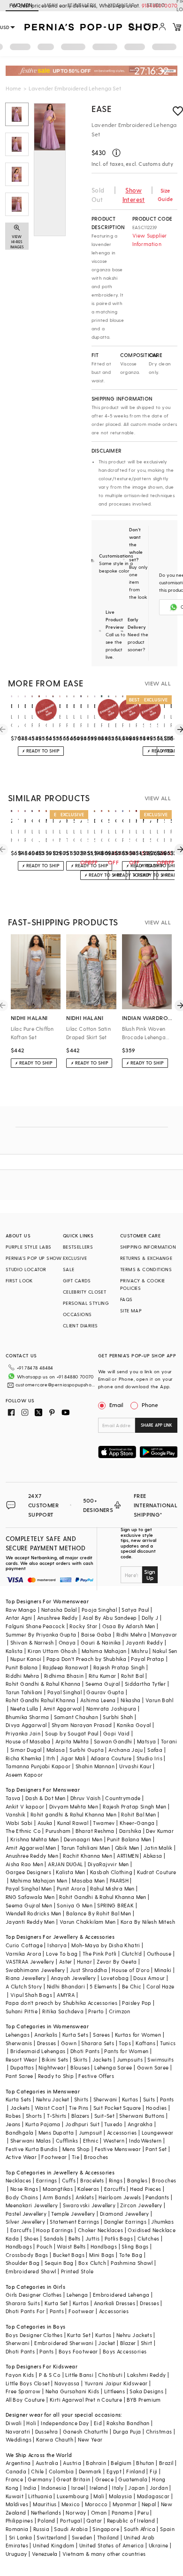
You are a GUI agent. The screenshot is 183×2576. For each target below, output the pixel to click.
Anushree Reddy (57, 1618)
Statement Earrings (74, 2222)
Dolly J (150, 1618)
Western (114, 2140)
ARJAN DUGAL (65, 1864)
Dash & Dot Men (46, 1798)
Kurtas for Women (138, 2035)
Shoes (31, 2238)
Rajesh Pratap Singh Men (134, 1806)
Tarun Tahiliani (24, 1692)
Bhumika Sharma (27, 1717)
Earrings (47, 2180)
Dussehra (47, 2431)
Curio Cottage (24, 1945)
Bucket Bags (69, 2255)
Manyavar (164, 1634)
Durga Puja (127, 2431)
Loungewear (158, 2133)
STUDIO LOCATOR (26, 1269)
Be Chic (132, 1986)
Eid (98, 2423)
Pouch (44, 2246)
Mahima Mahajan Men (39, 1880)
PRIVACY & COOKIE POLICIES (142, 1284)
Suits (149, 2099)
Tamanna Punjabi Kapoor (38, 1766)
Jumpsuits (130, 2059)
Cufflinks (67, 2140)
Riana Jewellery (26, 1978)
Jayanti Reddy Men (30, 1922)
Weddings (19, 2439)
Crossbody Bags (27, 2255)
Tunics (168, 2043)
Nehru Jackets (134, 2335)
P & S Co (50, 2375)
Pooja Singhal (99, 1610)
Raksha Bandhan (128, 2423)
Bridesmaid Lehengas (38, 2051)
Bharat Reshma (95, 1831)
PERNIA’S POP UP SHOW (34, 1258)
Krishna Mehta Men (35, 1839)
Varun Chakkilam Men (88, 1922)
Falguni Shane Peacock (35, 1626)
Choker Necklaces (100, 2230)
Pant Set (156, 2149)
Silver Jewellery (25, 2222)
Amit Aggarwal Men (31, 1848)
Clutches (148, 2238)
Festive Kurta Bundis (32, 2149)
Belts (75, 2238)
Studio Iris (149, 1758)
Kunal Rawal (73, 1823)
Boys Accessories (125, 2351)
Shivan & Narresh (32, 1642)
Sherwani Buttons (142, 2116)
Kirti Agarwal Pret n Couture (86, 2400)
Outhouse (159, 1954)
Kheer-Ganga (137, 1823)
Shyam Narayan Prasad (82, 1725)
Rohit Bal (133, 1676)
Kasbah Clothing (111, 1872)
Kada (12, 2238)
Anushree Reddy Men (32, 1856)
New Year (90, 2439)
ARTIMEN (128, 1856)
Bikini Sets (55, 2059)
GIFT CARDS (77, 1281)
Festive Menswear (118, 2149)
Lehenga (77, 2295)
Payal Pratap (148, 1659)
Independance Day (65, 2423)
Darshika (130, 1831)
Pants (167, 2099)
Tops (125, 2043)
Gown (69, 2043)
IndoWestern (145, 2140)
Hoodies (156, 2108)
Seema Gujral (103, 1684)
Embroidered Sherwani (64, 2343)
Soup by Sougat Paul (72, 1733)
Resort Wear (21, 2059)
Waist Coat (50, 2108)
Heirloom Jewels (120, 2197)
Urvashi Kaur (135, 1766)
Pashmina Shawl (132, 2263)
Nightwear (52, 2067)
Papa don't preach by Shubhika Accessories (61, 2003)
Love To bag (62, 1954)
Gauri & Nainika (101, 1642)
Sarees (101, 2035)
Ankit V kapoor (25, 1806)
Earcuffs (115, 2189)
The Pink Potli (100, 1954)
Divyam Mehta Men (74, 1806)
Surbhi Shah (118, 1717)
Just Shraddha (88, 1970)
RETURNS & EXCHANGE (146, 1258)
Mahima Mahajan (104, 1651)
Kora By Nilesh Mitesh (148, 1922)
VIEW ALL (158, 683)
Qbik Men (127, 1848)
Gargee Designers (28, 1872)
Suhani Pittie (22, 2011)
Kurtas (130, 2099)
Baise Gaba (96, 1634)
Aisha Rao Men (24, 1864)
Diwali (14, 2423)
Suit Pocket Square (117, 2108)
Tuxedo (113, 2124)
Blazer (128, 2343)
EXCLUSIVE (75, 1258)
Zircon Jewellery (141, 2205)
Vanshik (16, 1814)
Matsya (146, 1741)
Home (13, 88)
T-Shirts (57, 2116)
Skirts (80, 2059)
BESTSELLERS (78, 1247)
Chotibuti (110, 2375)
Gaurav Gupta (105, 1692)
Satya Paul (135, 1610)
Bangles (137, 2180)
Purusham (58, 1831)
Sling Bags (135, 2246)
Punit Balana (22, 1667)
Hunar (84, 1962)
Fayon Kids (20, 2375)
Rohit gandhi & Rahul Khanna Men (73, 1814)
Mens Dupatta (56, 2133)
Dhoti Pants (85, 2051)
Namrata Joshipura (111, 1709)
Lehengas (18, 2035)
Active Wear (21, 2157)
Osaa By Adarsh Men (129, 1626)
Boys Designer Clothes (34, 2335)
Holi (31, 2423)
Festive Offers (96, 2076)
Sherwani (105, 2099)
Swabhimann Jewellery (35, 1970)
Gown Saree (153, 2067)
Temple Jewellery (73, 2214)
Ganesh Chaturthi (85, 2431)
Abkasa (152, 1856)
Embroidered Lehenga (121, 2295)
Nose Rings (24, 2189)
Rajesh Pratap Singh (119, 1667)
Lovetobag (115, 1978)
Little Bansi (79, 2375)
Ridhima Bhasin (64, 1676)
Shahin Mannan (95, 1766)
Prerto (96, 2011)
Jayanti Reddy (144, 1642)
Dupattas (22, 2067)
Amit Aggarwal (62, 1709)
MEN (50, 5)
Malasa (56, 1750)
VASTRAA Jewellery (30, 1962)
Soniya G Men (75, 1905)
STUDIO (156, 5)
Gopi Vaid (117, 1733)
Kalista (14, 1651)
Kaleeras (88, 2189)
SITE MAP (131, 1310)
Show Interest (134, 195)
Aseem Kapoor (24, 1775)
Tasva (13, 1798)
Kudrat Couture (157, 1872)
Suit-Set (104, 2116)
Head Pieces (145, 2189)
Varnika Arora (23, 1954)
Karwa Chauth (55, 2439)
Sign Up (150, 1575)
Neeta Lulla (24, 1709)
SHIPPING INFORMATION (148, 1247)
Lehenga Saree (113, 2067)
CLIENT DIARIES (80, 1325)
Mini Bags (102, 2255)
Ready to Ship (56, 2076)
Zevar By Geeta (117, 1962)
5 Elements (103, 1986)
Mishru (140, 1651)
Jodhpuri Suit (82, 2124)
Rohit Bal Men (138, 1814)
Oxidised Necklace (152, 2230)
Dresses (47, 2043)
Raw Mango (21, 1610)
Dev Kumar (160, 1831)
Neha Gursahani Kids (72, 2391)
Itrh (51, 1758)
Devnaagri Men (83, 1839)
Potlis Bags (119, 2238)
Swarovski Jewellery (89, 2205)
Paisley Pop (137, 2003)
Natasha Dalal (59, 1610)
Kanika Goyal (134, 1725)
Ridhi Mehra (131, 1634)
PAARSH (119, 1880)
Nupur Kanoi (26, 1659)
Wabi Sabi (19, 1823)
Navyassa (67, 2383)
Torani (169, 1741)
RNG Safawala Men (30, 1897)
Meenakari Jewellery (32, 2205)
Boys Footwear (78, 2351)
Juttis (92, 2238)
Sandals (54, 2238)
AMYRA (66, 1995)
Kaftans (145, 2043)
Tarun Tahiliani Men (86, 1848)
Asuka (45, 1823)
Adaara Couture (111, 1758)
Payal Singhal (65, 1692)
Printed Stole (77, 2271)
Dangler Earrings (125, 2222)
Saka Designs (146, 2391)
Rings (116, 2180)
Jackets (102, 2059)
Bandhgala (20, 2133)
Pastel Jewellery (26, 2214)
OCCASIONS (77, 1314)
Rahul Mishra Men (112, 1888)
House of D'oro (131, 1970)
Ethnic (91, 2140)
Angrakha (140, 2124)
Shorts (34, 2116)
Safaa (155, 1750)
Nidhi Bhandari (66, 1986)
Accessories (122, 2133)
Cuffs (69, 2180)
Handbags (19, 2246)
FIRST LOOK (19, 1281)
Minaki (163, 1970)
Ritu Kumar (103, 1676)
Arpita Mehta (72, 1741)
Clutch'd (132, 1954)
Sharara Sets (98, 2043)
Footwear (54, 2157)
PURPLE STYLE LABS (29, 1247)
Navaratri (18, 2431)
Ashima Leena (98, 1700)
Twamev (104, 1823)
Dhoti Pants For (25, 2311)
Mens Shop (76, 2149)
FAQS (126, 1299)
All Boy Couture (25, 2400)
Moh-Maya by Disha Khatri (106, 1945)
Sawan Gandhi (113, 1741)
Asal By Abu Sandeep (110, 1618)
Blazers (80, 2116)
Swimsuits (160, 2059)
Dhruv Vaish (85, 1798)
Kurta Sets (75, 2035)
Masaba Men (88, 1880)
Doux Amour (149, 1978)
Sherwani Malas (31, 2140)
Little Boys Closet (28, 2383)
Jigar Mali (73, 1758)
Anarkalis (46, 2035)
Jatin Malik (158, 1848)
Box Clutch (92, 2263)
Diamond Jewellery (125, 2214)
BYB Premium (144, 2400)
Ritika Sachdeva (63, 2011)
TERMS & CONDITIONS (146, 1269)
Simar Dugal (26, 1750)
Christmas (159, 2431)
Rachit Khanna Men (88, 1856)
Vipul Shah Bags (31, 1995)
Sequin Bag (59, 2263)
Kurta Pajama (43, 2124)
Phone (150, 1405)
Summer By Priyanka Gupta (41, 1634)
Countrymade (123, 1798)
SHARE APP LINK (156, 1425)
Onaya (67, 1642)
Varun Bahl (159, 1700)
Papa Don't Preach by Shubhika (87, 1659)
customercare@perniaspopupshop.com (56, 1385)
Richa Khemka (24, 1758)
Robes (13, 2116)
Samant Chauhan (76, 1717)
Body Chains (22, 2197)
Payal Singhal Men (29, 1888)
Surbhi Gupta (87, 1750)
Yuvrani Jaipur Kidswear (116, 2383)
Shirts (81, 2099)
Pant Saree (19, 2076)
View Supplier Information (150, 240)
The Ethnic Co (23, 1831)
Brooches (96, 2157)
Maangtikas (58, 2189)
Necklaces (19, 2180)
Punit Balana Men (129, 1839)
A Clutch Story (24, 1986)
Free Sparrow (23, 2391)
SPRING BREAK (115, 1905)
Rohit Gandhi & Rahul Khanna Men (103, 1897)
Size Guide (165, 195)
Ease (101, 108)
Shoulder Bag (23, 2263)
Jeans (13, 2124)
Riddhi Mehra (23, 1676)
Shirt (147, 2343)
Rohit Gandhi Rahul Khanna (41, 1700)
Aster (66, 1962)
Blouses (80, 2067)
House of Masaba (28, 1741)
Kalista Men (70, 1872)
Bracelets (92, 2180)
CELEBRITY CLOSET (84, 1292)
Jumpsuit (91, 2133)
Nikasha (131, 1700)
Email (116, 1405)
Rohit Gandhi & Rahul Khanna (43, 1684)
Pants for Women (126, 2051)
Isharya (57, 1945)
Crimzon (120, 2011)
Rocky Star (83, 1626)
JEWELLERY (82, 5)
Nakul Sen (165, 1651)
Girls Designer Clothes (34, 2295)
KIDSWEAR (122, 5)
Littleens (115, 2391)
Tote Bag (131, 2255)
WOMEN (22, 5)
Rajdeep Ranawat (66, 1667)
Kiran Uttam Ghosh (52, 1651)
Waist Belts (71, 2246)
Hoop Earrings (54, 2230)
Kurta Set (56, 2303)
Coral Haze (160, 1986)
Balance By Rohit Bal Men (99, 1913)
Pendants (157, 2197)
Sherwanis (19, 2043)
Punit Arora (71, 1888)
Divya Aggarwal (26, 1725)
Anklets (85, 2197)
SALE (69, 1269)
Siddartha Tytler (145, 1684)
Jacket (107, 2343)
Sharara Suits (23, 2303)
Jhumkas (162, 2222)
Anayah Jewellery (73, 1978)
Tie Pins (79, 2108)
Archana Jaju (126, 1750)
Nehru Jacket (53, 2099)
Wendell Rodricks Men (34, 1913)
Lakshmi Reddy (146, 2375)
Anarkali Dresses (114, 2303)
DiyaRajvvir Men (108, 1864)
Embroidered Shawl (31, 2271)
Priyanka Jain (23, 1733)
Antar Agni (19, 1618)
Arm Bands (57, 2197)
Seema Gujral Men (29, 1905)
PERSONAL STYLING (86, 1303)
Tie (76, 2157)
